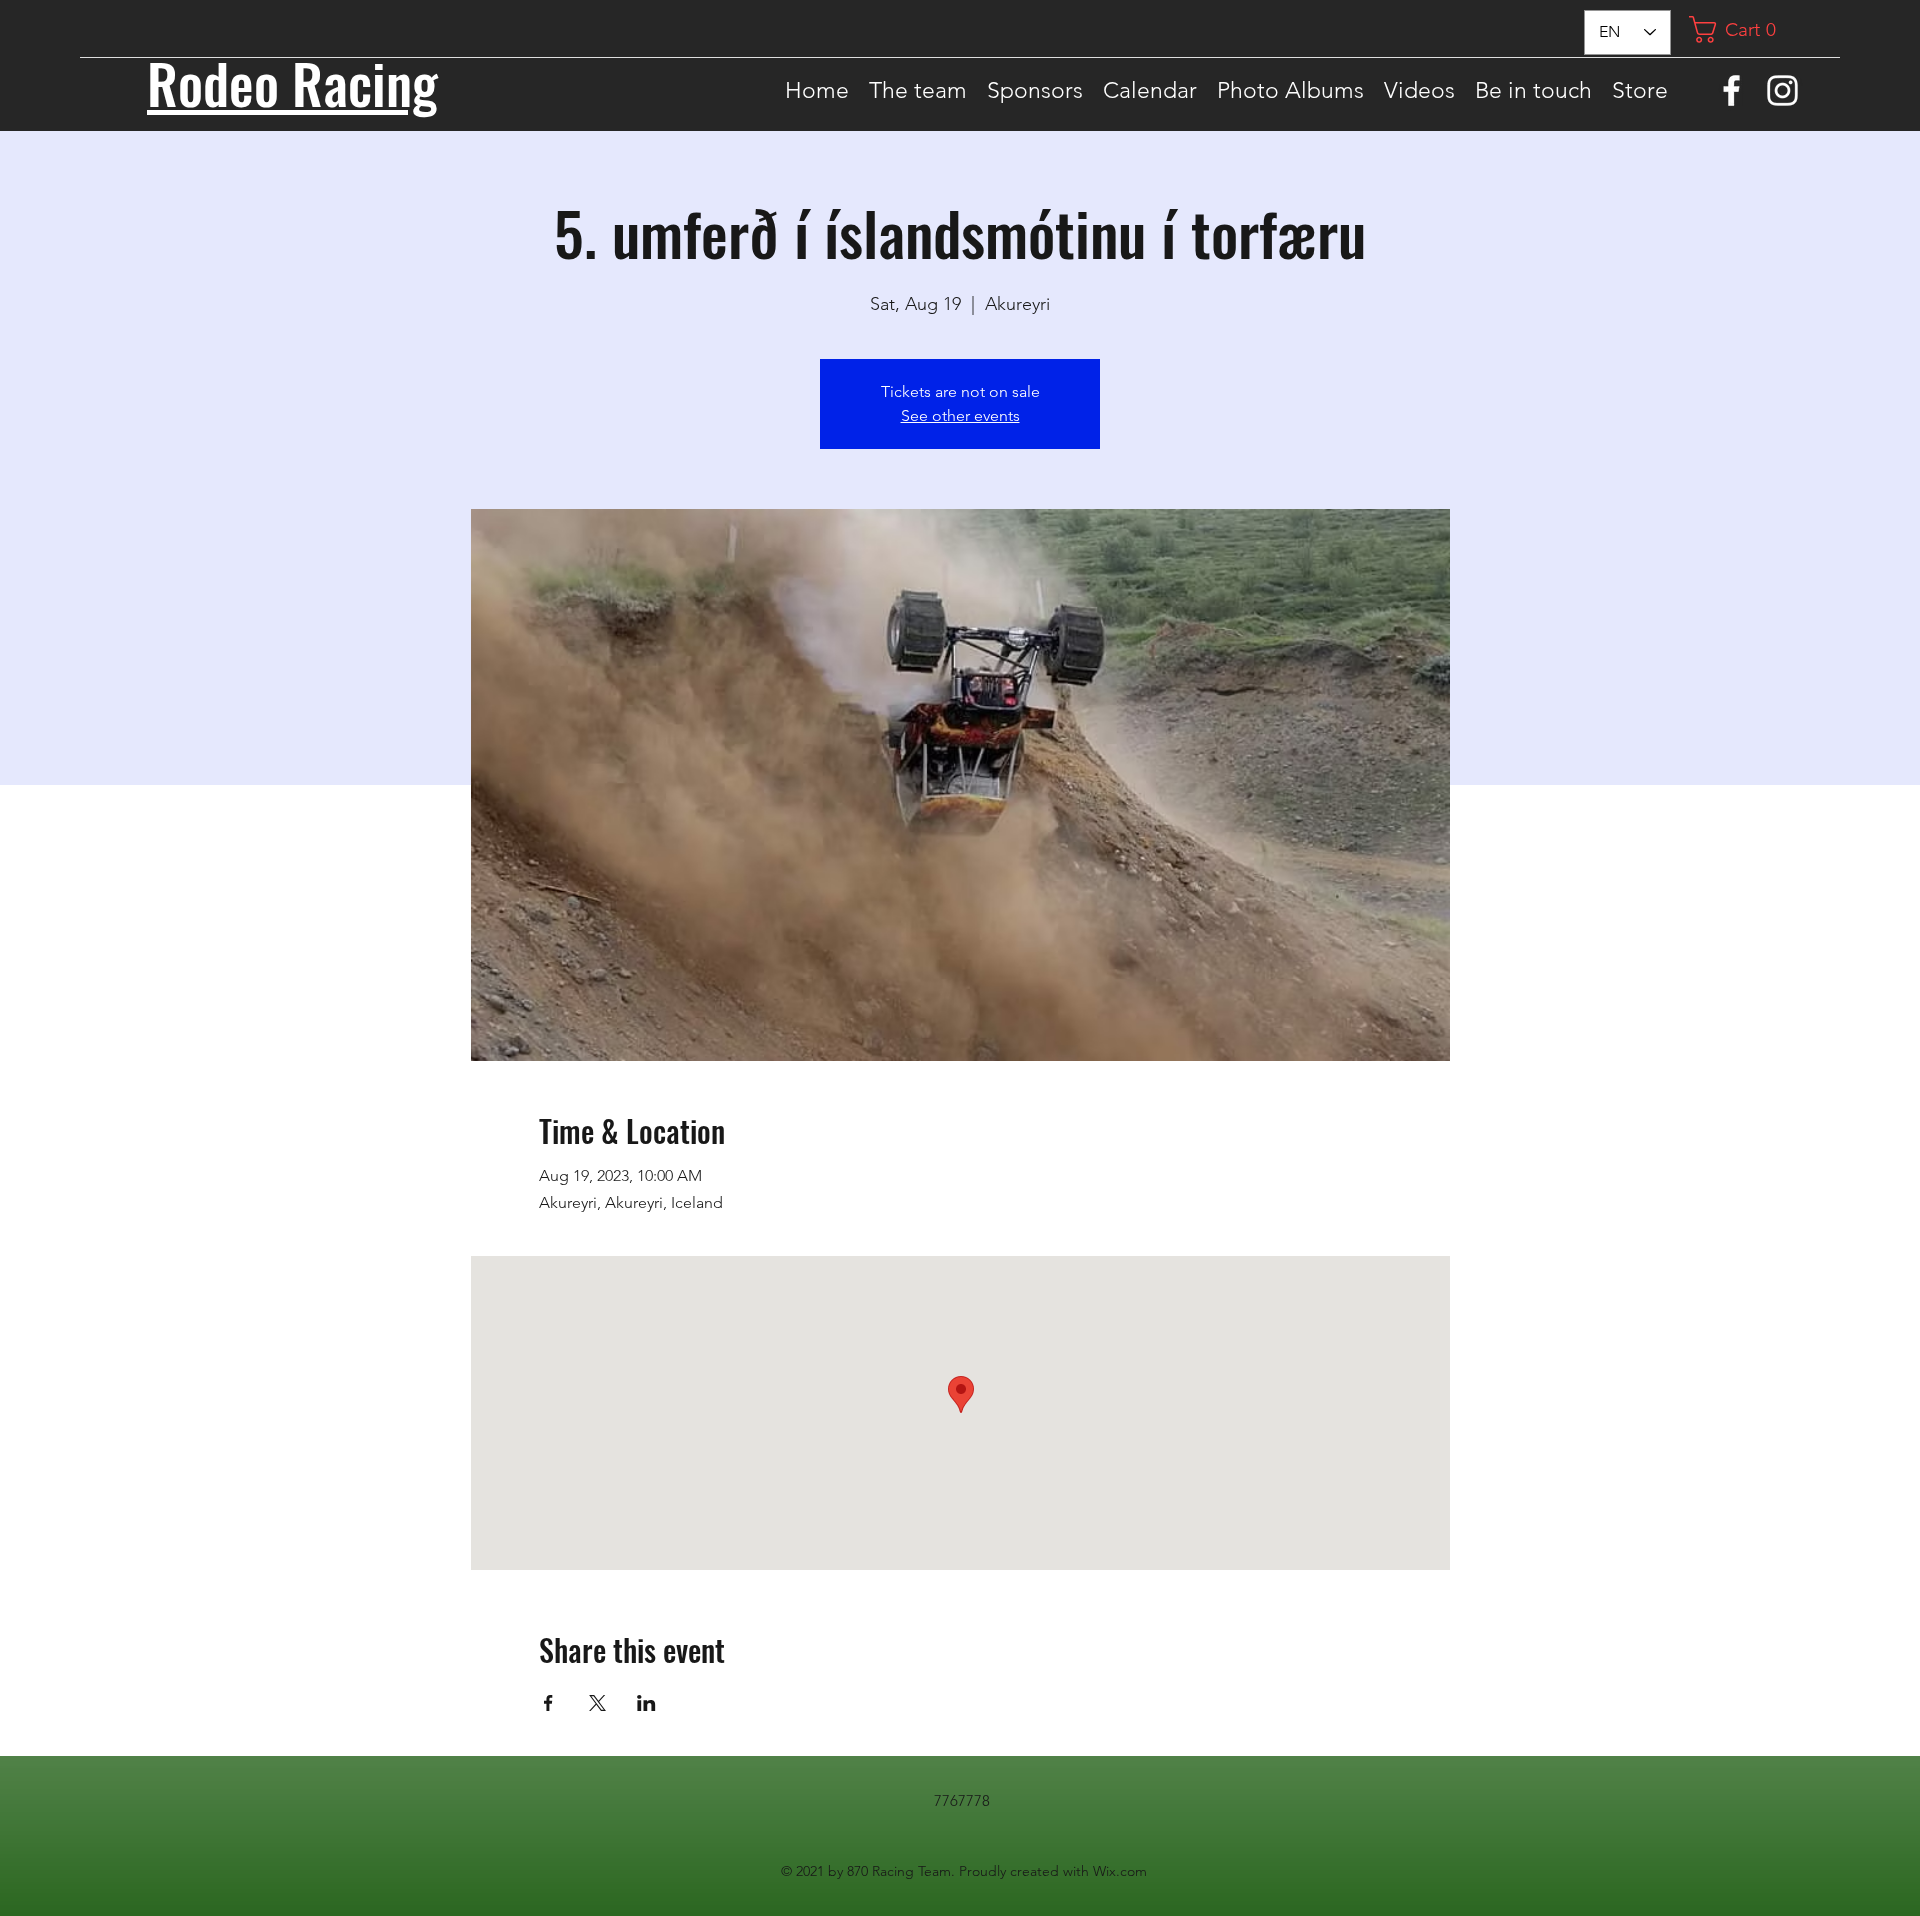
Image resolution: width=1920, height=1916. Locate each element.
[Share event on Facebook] (548, 1703)
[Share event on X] (597, 1703)
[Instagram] (1782, 90)
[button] (1740, 29)
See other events (960, 415)
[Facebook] (1731, 90)
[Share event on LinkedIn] (646, 1703)
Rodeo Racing (292, 82)
